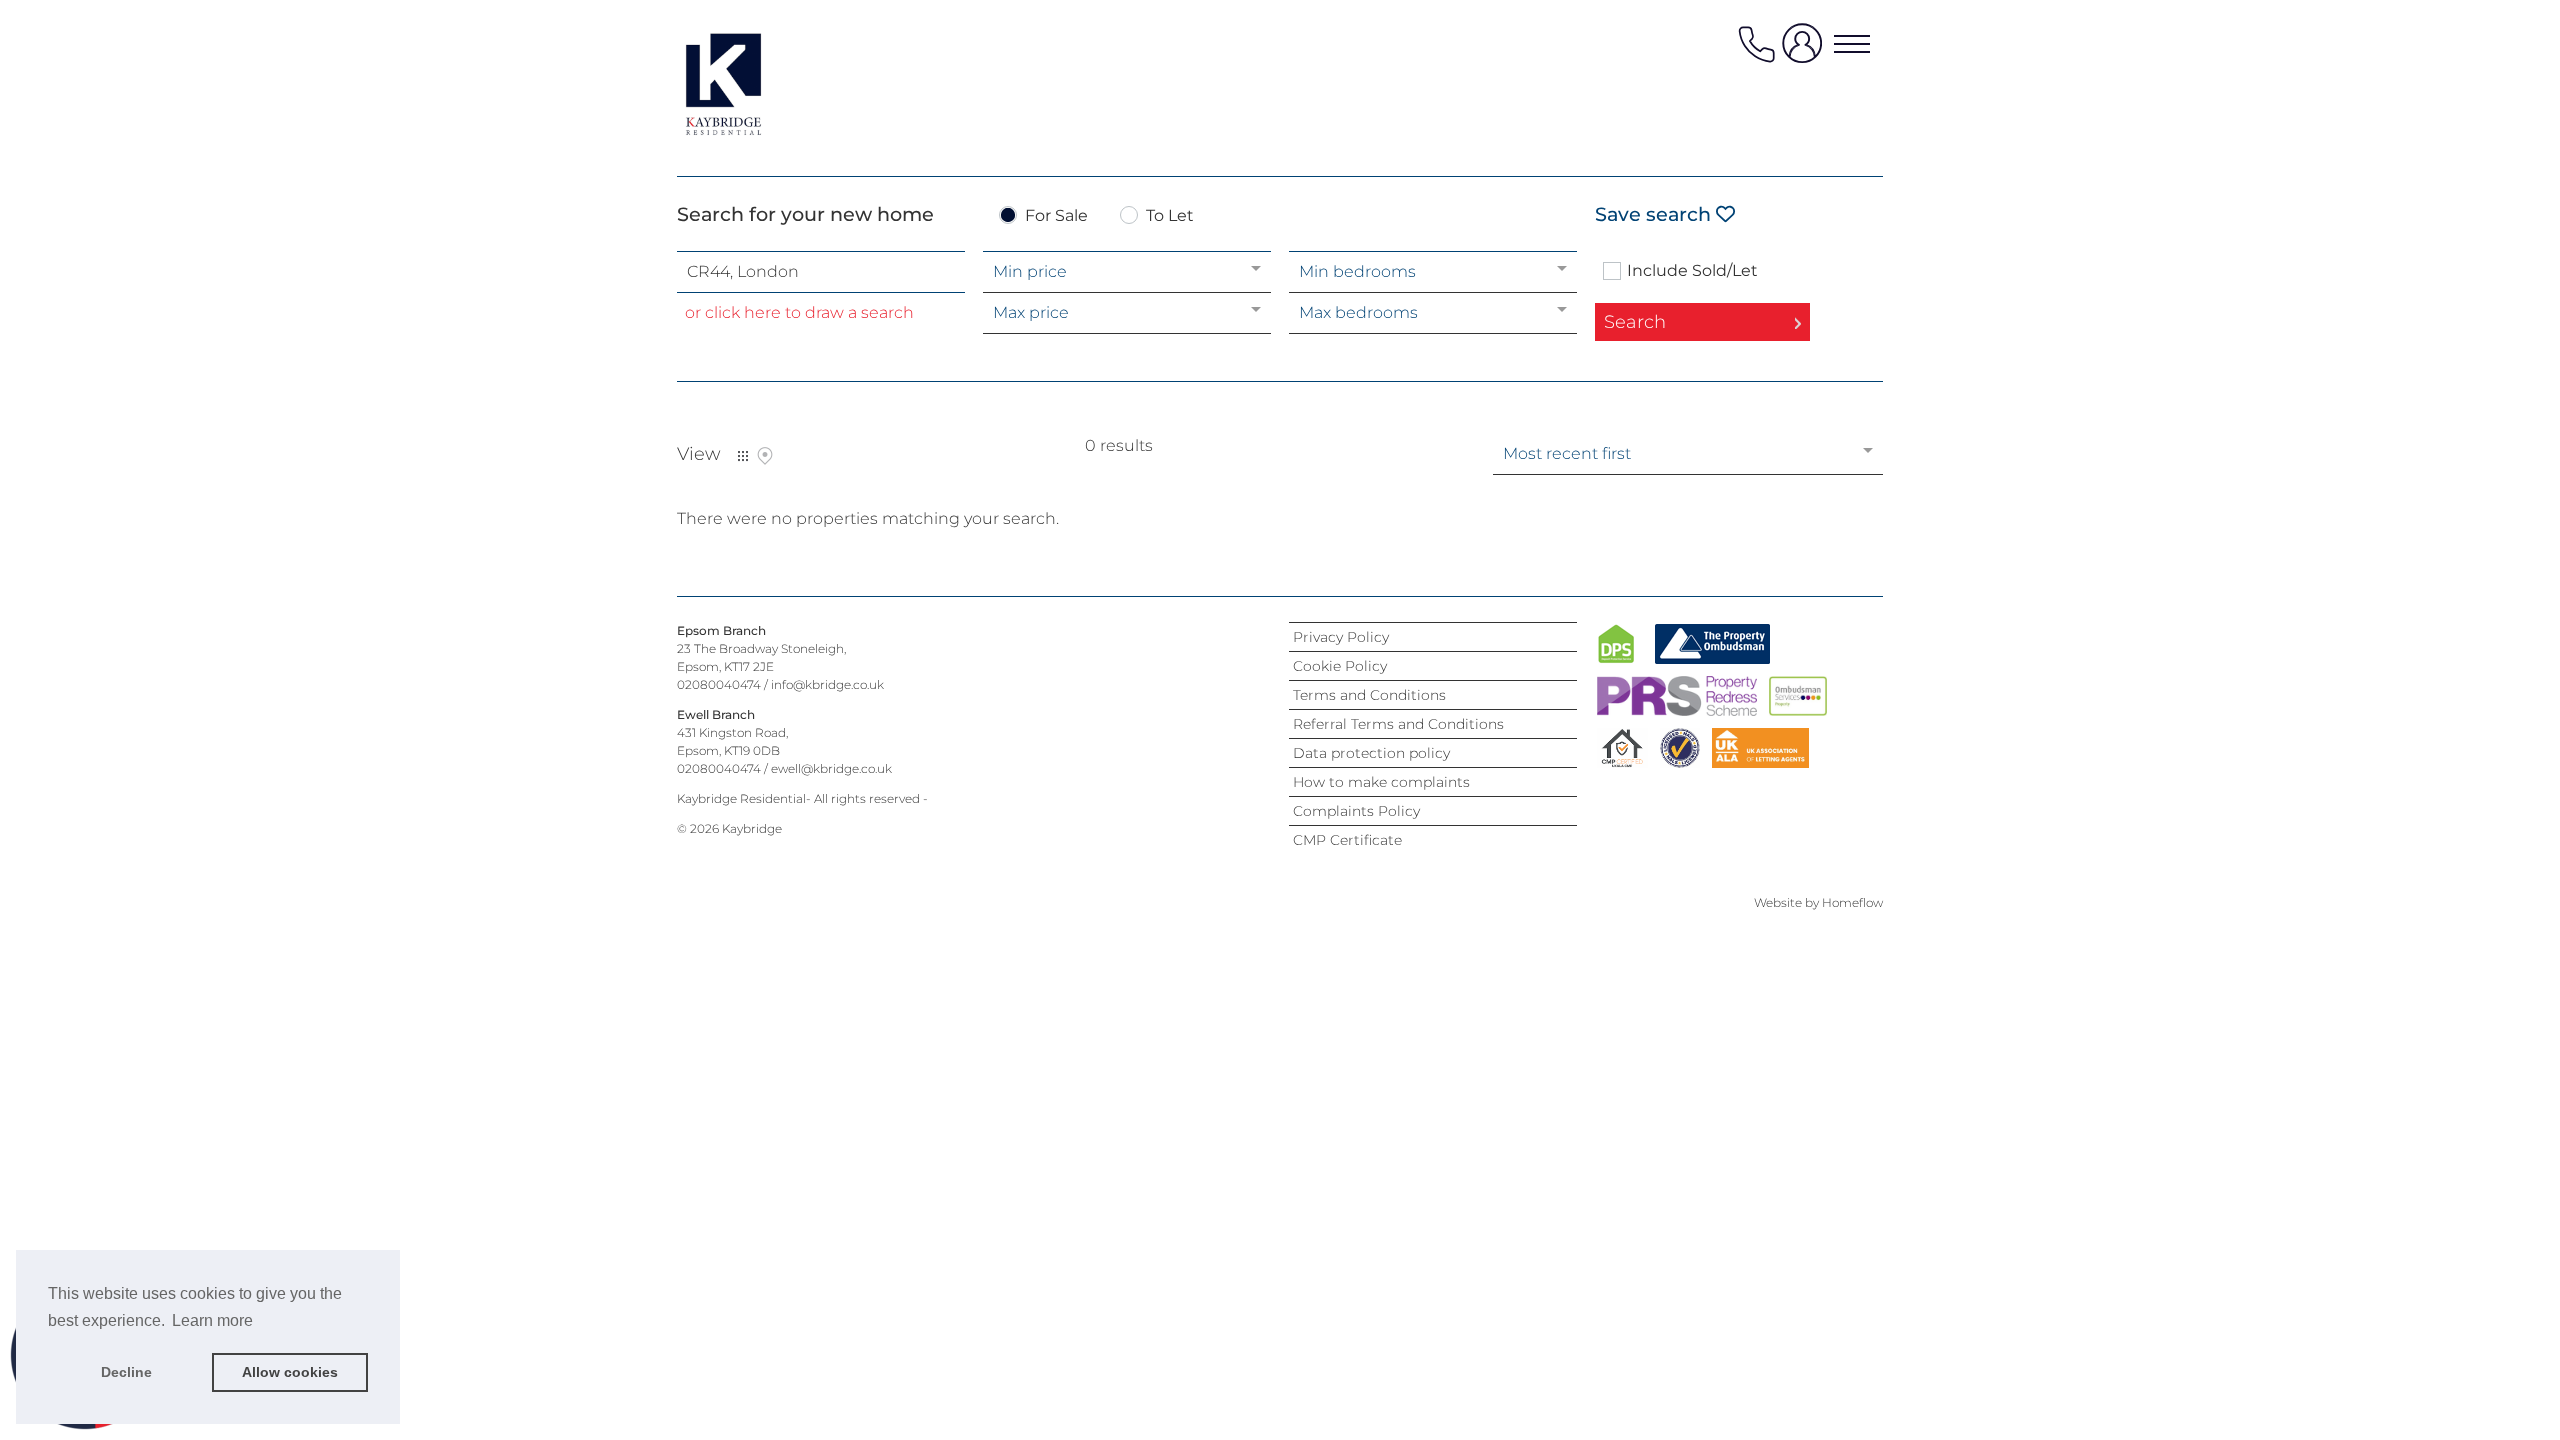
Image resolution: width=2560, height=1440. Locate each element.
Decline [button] (126, 1372)
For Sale (1056, 216)
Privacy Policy (1341, 637)
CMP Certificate (1347, 840)
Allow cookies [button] (290, 1372)
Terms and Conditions (1369, 695)
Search (1635, 322)
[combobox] (821, 272)
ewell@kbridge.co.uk (831, 768)
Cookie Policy (1340, 666)
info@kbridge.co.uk (827, 684)
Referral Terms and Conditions (1398, 724)
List (743, 456)
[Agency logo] (757, 84)
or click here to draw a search (799, 312)
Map (765, 456)
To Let (1170, 216)
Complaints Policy (1356, 811)
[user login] (1806, 51)
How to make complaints (1381, 782)
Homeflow (1852, 902)
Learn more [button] (212, 1320)
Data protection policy (1371, 753)
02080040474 (719, 684)
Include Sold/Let (1692, 271)
